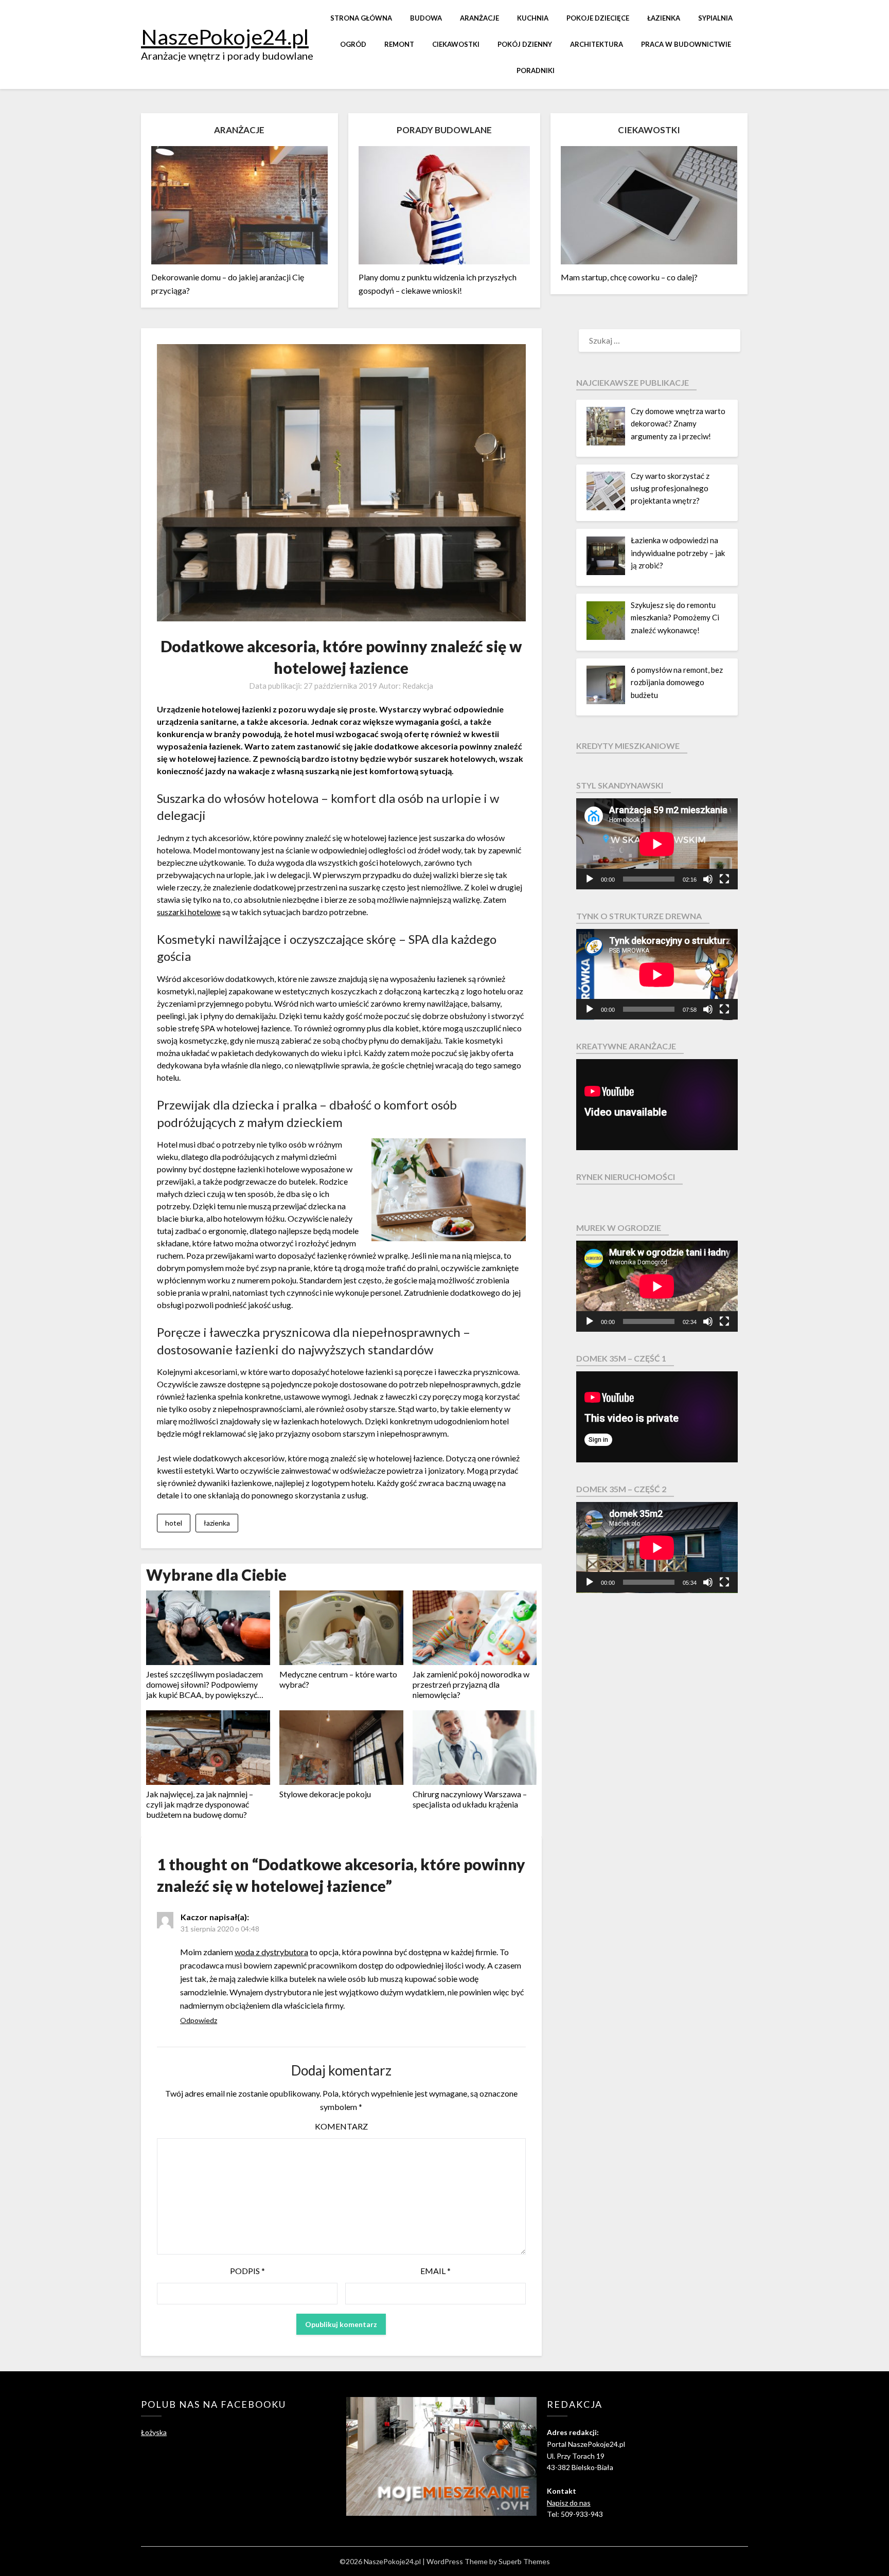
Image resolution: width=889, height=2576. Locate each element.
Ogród (353, 44)
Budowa (426, 18)
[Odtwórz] (590, 879)
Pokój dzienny (525, 44)
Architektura (597, 44)
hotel (174, 1523)
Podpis (247, 2271)
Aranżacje (479, 18)
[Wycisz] (708, 879)
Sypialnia (715, 18)
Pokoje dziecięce (598, 18)
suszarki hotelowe (189, 912)
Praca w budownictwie (686, 44)
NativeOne (341, 1831)
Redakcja (418, 686)
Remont (399, 44)
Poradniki (536, 70)
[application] (657, 844)
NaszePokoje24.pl (225, 37)
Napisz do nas (569, 2503)
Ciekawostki (456, 44)
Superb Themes (524, 2561)
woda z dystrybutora (271, 1952)
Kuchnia (533, 18)
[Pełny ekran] (724, 879)
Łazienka (664, 18)
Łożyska (154, 2432)
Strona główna (361, 18)
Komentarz (341, 2126)
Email (435, 2271)
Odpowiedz (199, 2020)
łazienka (217, 1523)
